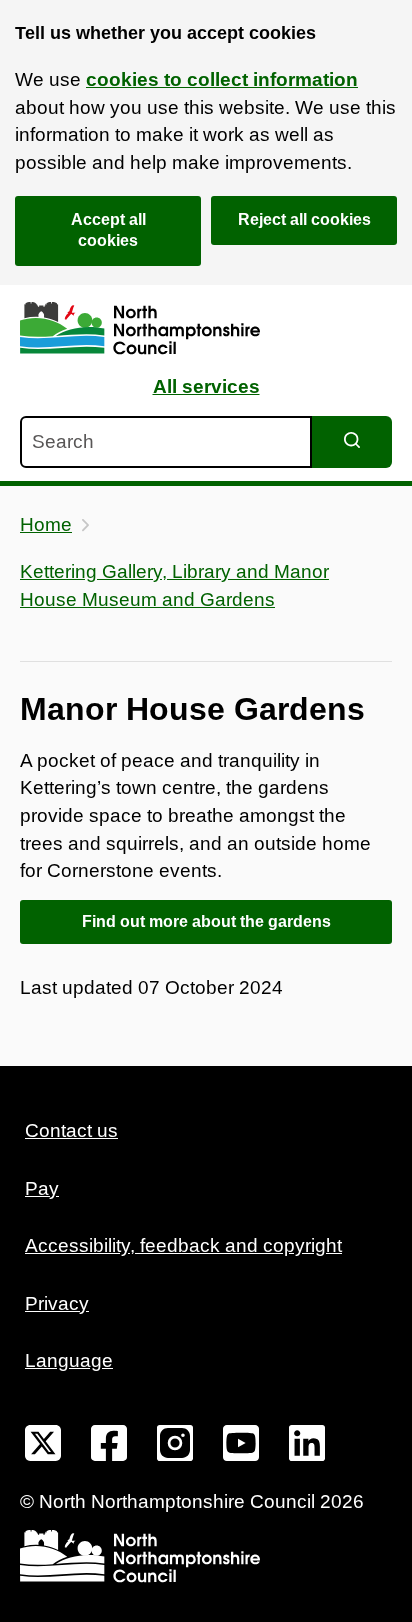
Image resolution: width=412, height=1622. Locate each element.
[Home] (140, 328)
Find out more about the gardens (206, 921)
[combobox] (166, 442)
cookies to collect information (222, 79)
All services (206, 386)
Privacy (57, 1303)
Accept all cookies (108, 230)
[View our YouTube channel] (241, 1447)
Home (46, 524)
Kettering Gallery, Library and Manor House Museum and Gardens (174, 585)
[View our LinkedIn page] (307, 1447)
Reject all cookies (304, 219)
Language (69, 1360)
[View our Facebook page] (109, 1447)
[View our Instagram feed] (175, 1447)
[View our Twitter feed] (43, 1447)
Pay (42, 1188)
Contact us (71, 1130)
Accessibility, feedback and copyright (183, 1245)
